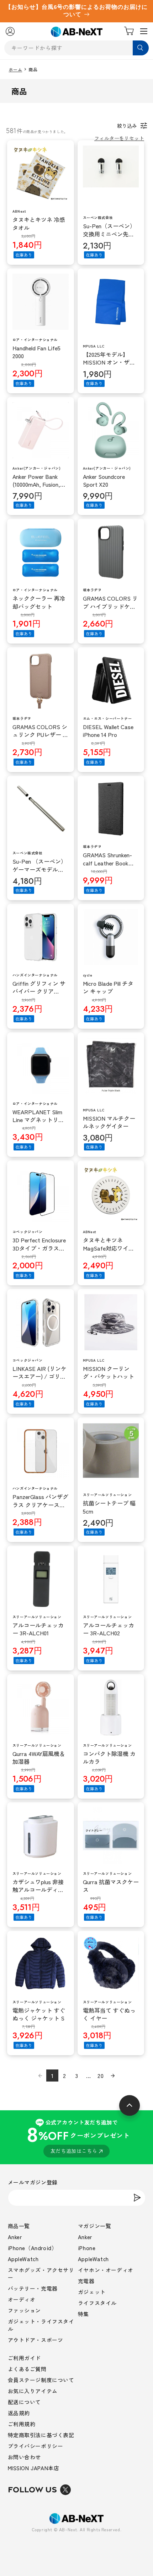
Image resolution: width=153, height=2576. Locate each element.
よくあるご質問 (27, 2369)
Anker (15, 2237)
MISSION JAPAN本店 (34, 2468)
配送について (25, 2402)
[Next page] (113, 2075)
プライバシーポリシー (36, 2446)
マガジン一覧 (95, 2226)
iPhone (87, 2248)
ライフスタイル (97, 2303)
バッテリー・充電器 (33, 2288)
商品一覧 (19, 2226)
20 (101, 2075)
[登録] (137, 2198)
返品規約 (19, 2413)
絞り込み (127, 126)
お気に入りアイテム (33, 2391)
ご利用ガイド (25, 2358)
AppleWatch (23, 2259)
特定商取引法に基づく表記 (41, 2435)
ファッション (25, 2310)
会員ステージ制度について (41, 2380)
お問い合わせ (25, 2457)
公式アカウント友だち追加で (78, 2136)
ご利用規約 (22, 2424)
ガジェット (92, 2292)
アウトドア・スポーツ (36, 2340)
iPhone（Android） (33, 2248)
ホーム (16, 70)
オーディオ (22, 2299)
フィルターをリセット (119, 138)
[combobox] (77, 48)
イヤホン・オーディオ (106, 2270)
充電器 (86, 2281)
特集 (83, 2314)
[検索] (141, 48)
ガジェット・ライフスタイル (41, 2325)
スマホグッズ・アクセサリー (41, 2274)
